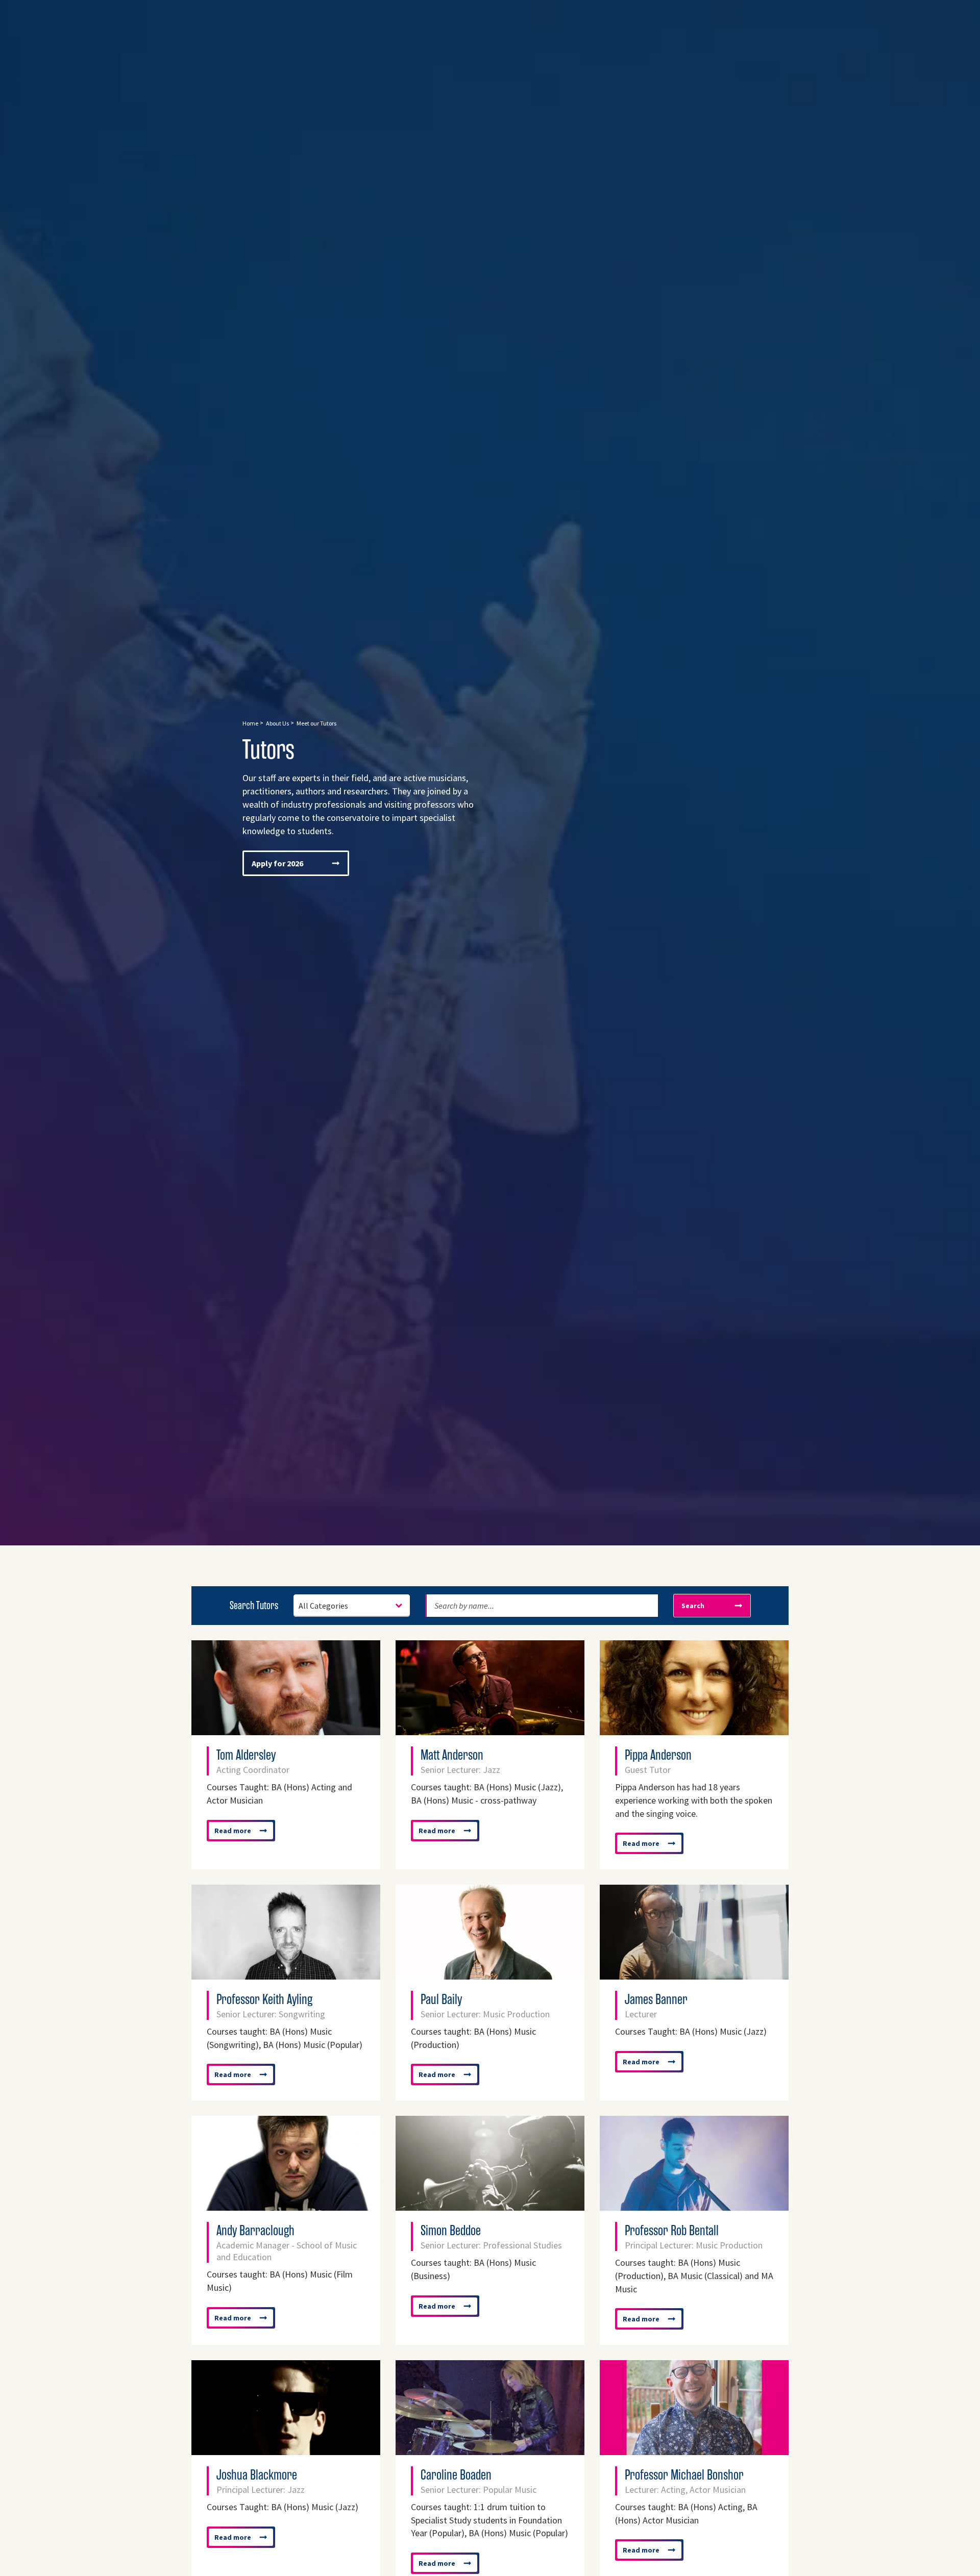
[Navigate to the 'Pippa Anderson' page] (694, 1730)
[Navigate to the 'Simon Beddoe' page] (490, 2206)
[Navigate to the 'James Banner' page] (694, 1974)
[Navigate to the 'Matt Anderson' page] (490, 1730)
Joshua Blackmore (261, 2481)
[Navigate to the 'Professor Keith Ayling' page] (286, 1974)
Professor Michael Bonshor (685, 2481)
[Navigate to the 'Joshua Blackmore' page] (286, 2450)
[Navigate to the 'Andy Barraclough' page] (286, 2206)
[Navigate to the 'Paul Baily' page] (490, 1974)
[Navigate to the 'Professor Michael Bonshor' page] (694, 2450)
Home (250, 723)
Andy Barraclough (287, 2242)
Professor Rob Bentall (694, 2236)
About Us (277, 723)
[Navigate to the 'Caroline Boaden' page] (490, 2450)
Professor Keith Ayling (271, 2005)
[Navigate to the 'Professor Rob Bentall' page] (694, 2206)
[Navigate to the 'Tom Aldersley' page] (286, 1730)
